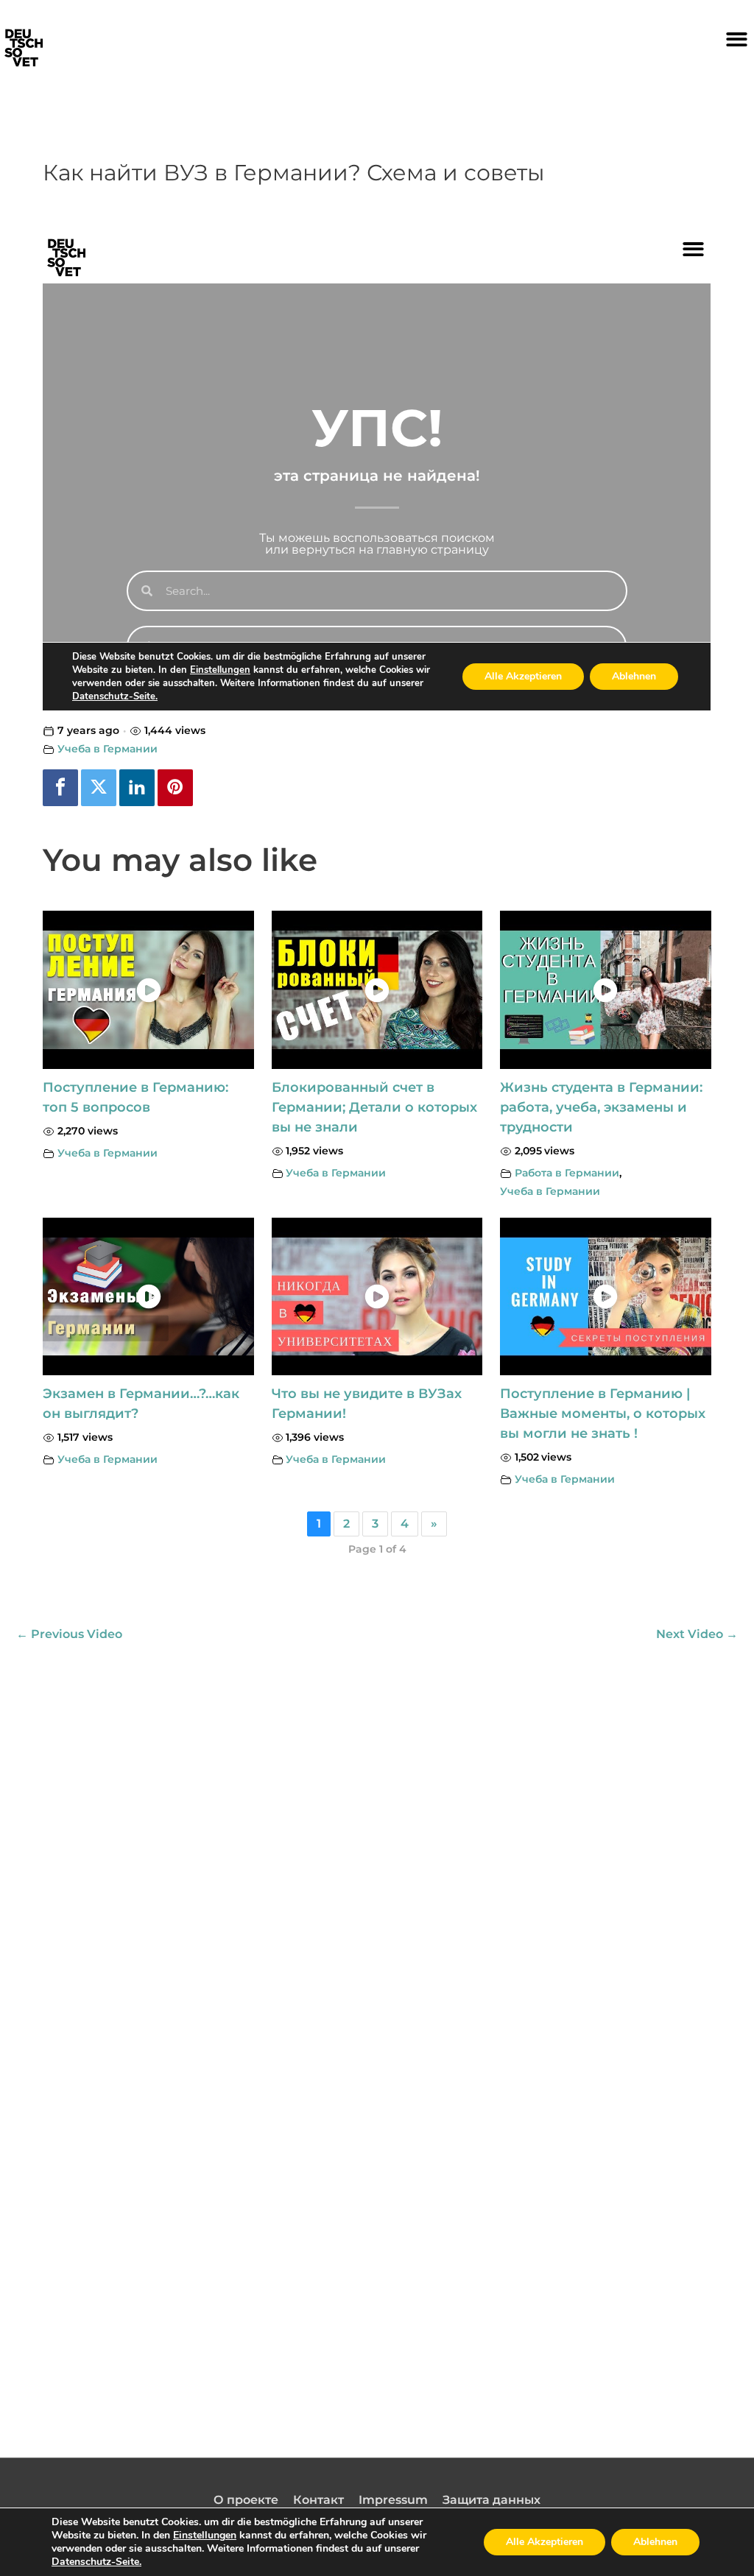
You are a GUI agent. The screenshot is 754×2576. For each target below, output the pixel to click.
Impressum (393, 2500)
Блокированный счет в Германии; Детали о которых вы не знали (374, 1107)
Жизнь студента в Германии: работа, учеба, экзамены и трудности (601, 1107)
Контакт (318, 2500)
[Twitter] (99, 788)
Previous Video (69, 1634)
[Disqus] (377, 1835)
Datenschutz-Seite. (96, 2562)
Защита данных (491, 2500)
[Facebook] (60, 788)
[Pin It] (175, 788)
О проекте (246, 2500)
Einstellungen (205, 2536)
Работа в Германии (567, 1173)
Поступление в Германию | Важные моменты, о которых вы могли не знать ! (603, 1414)
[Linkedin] (137, 788)
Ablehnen (655, 2542)
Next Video (697, 1634)
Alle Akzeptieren (545, 2542)
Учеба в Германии (108, 749)
